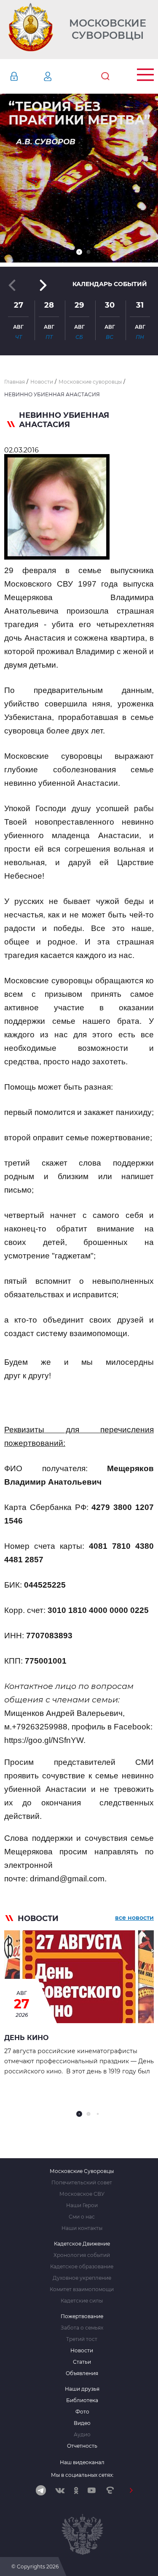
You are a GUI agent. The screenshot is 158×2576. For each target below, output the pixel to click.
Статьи (82, 2362)
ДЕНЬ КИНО (26, 2038)
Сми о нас (82, 2217)
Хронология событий (82, 2255)
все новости (134, 1918)
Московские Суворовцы (108, 29)
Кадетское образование (82, 2267)
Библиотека (82, 2400)
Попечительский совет (82, 2183)
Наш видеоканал (82, 2462)
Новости (82, 2351)
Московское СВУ (82, 2194)
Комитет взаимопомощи (82, 2289)
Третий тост (82, 2339)
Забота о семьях (82, 2328)
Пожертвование (82, 2316)
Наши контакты (82, 2228)
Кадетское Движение (82, 2244)
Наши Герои (82, 2205)
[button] (79, 252)
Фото (82, 2412)
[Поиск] (105, 76)
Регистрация (60, 76)
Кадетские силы (82, 2301)
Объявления (82, 2373)
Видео (82, 2423)
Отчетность (82, 2446)
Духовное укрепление (82, 2278)
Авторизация (27, 76)
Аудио (82, 2435)
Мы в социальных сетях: (82, 2475)
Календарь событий (110, 284)
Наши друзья (82, 2389)
